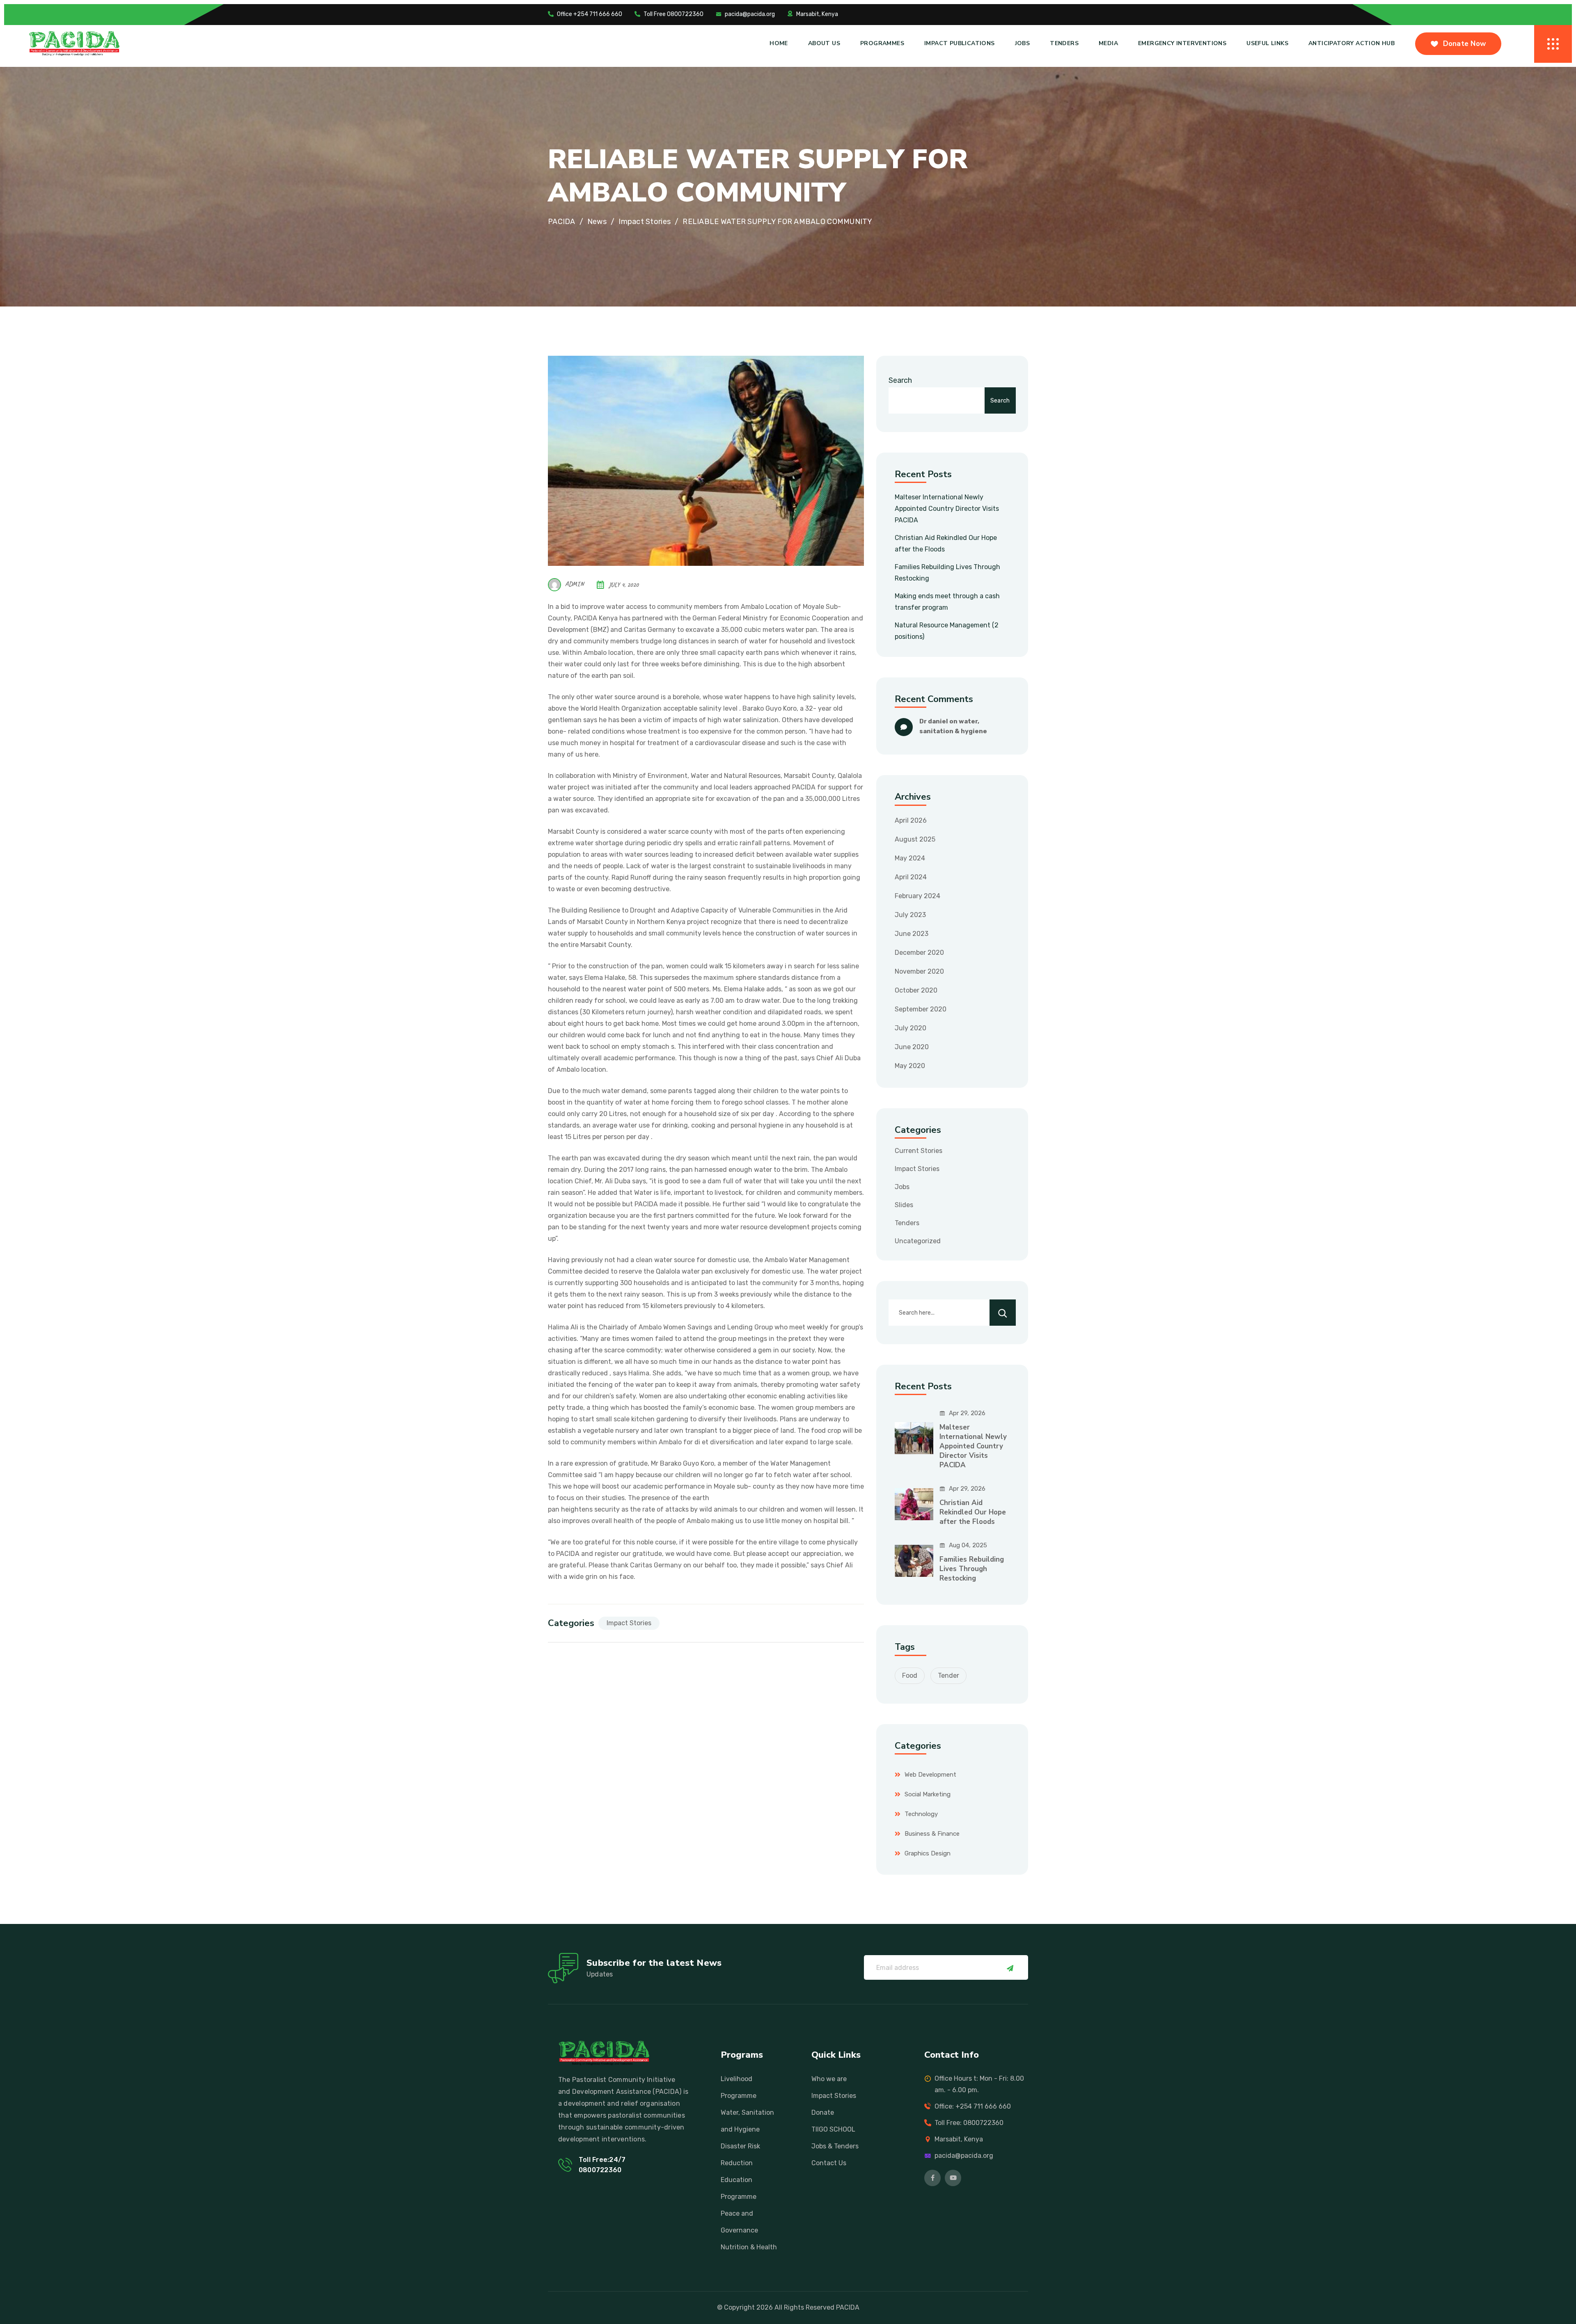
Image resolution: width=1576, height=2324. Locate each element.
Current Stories (919, 1151)
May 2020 (910, 1066)
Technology (921, 1814)
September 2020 (921, 1009)
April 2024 (911, 877)
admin (575, 584)
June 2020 (912, 1047)
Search (900, 380)
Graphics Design (928, 1853)
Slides (904, 1205)
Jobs (1023, 43)
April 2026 (911, 820)
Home (779, 43)
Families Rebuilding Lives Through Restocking (972, 1569)
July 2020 (911, 1028)
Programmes (882, 43)
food (910, 1676)
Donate (823, 2112)
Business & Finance (932, 1834)
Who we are (829, 2079)
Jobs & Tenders (835, 2146)
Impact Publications (960, 43)
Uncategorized (918, 1241)
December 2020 (919, 953)
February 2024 (917, 896)
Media (1108, 43)
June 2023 (912, 934)
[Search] (1003, 1313)
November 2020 (919, 971)
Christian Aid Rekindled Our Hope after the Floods (973, 1512)
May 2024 (910, 858)
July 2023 (910, 915)
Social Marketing (928, 1794)
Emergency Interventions (1182, 43)
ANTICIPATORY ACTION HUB (1352, 43)
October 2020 (916, 990)
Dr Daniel (934, 721)
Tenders (1064, 43)
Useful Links (1267, 43)
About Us (824, 43)
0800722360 (600, 2170)
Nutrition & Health (749, 2247)
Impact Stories (629, 1623)
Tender (948, 1676)
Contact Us (829, 2163)
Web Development (930, 1775)
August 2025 (915, 839)
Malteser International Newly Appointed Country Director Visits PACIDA (947, 509)
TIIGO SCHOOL (833, 2129)
